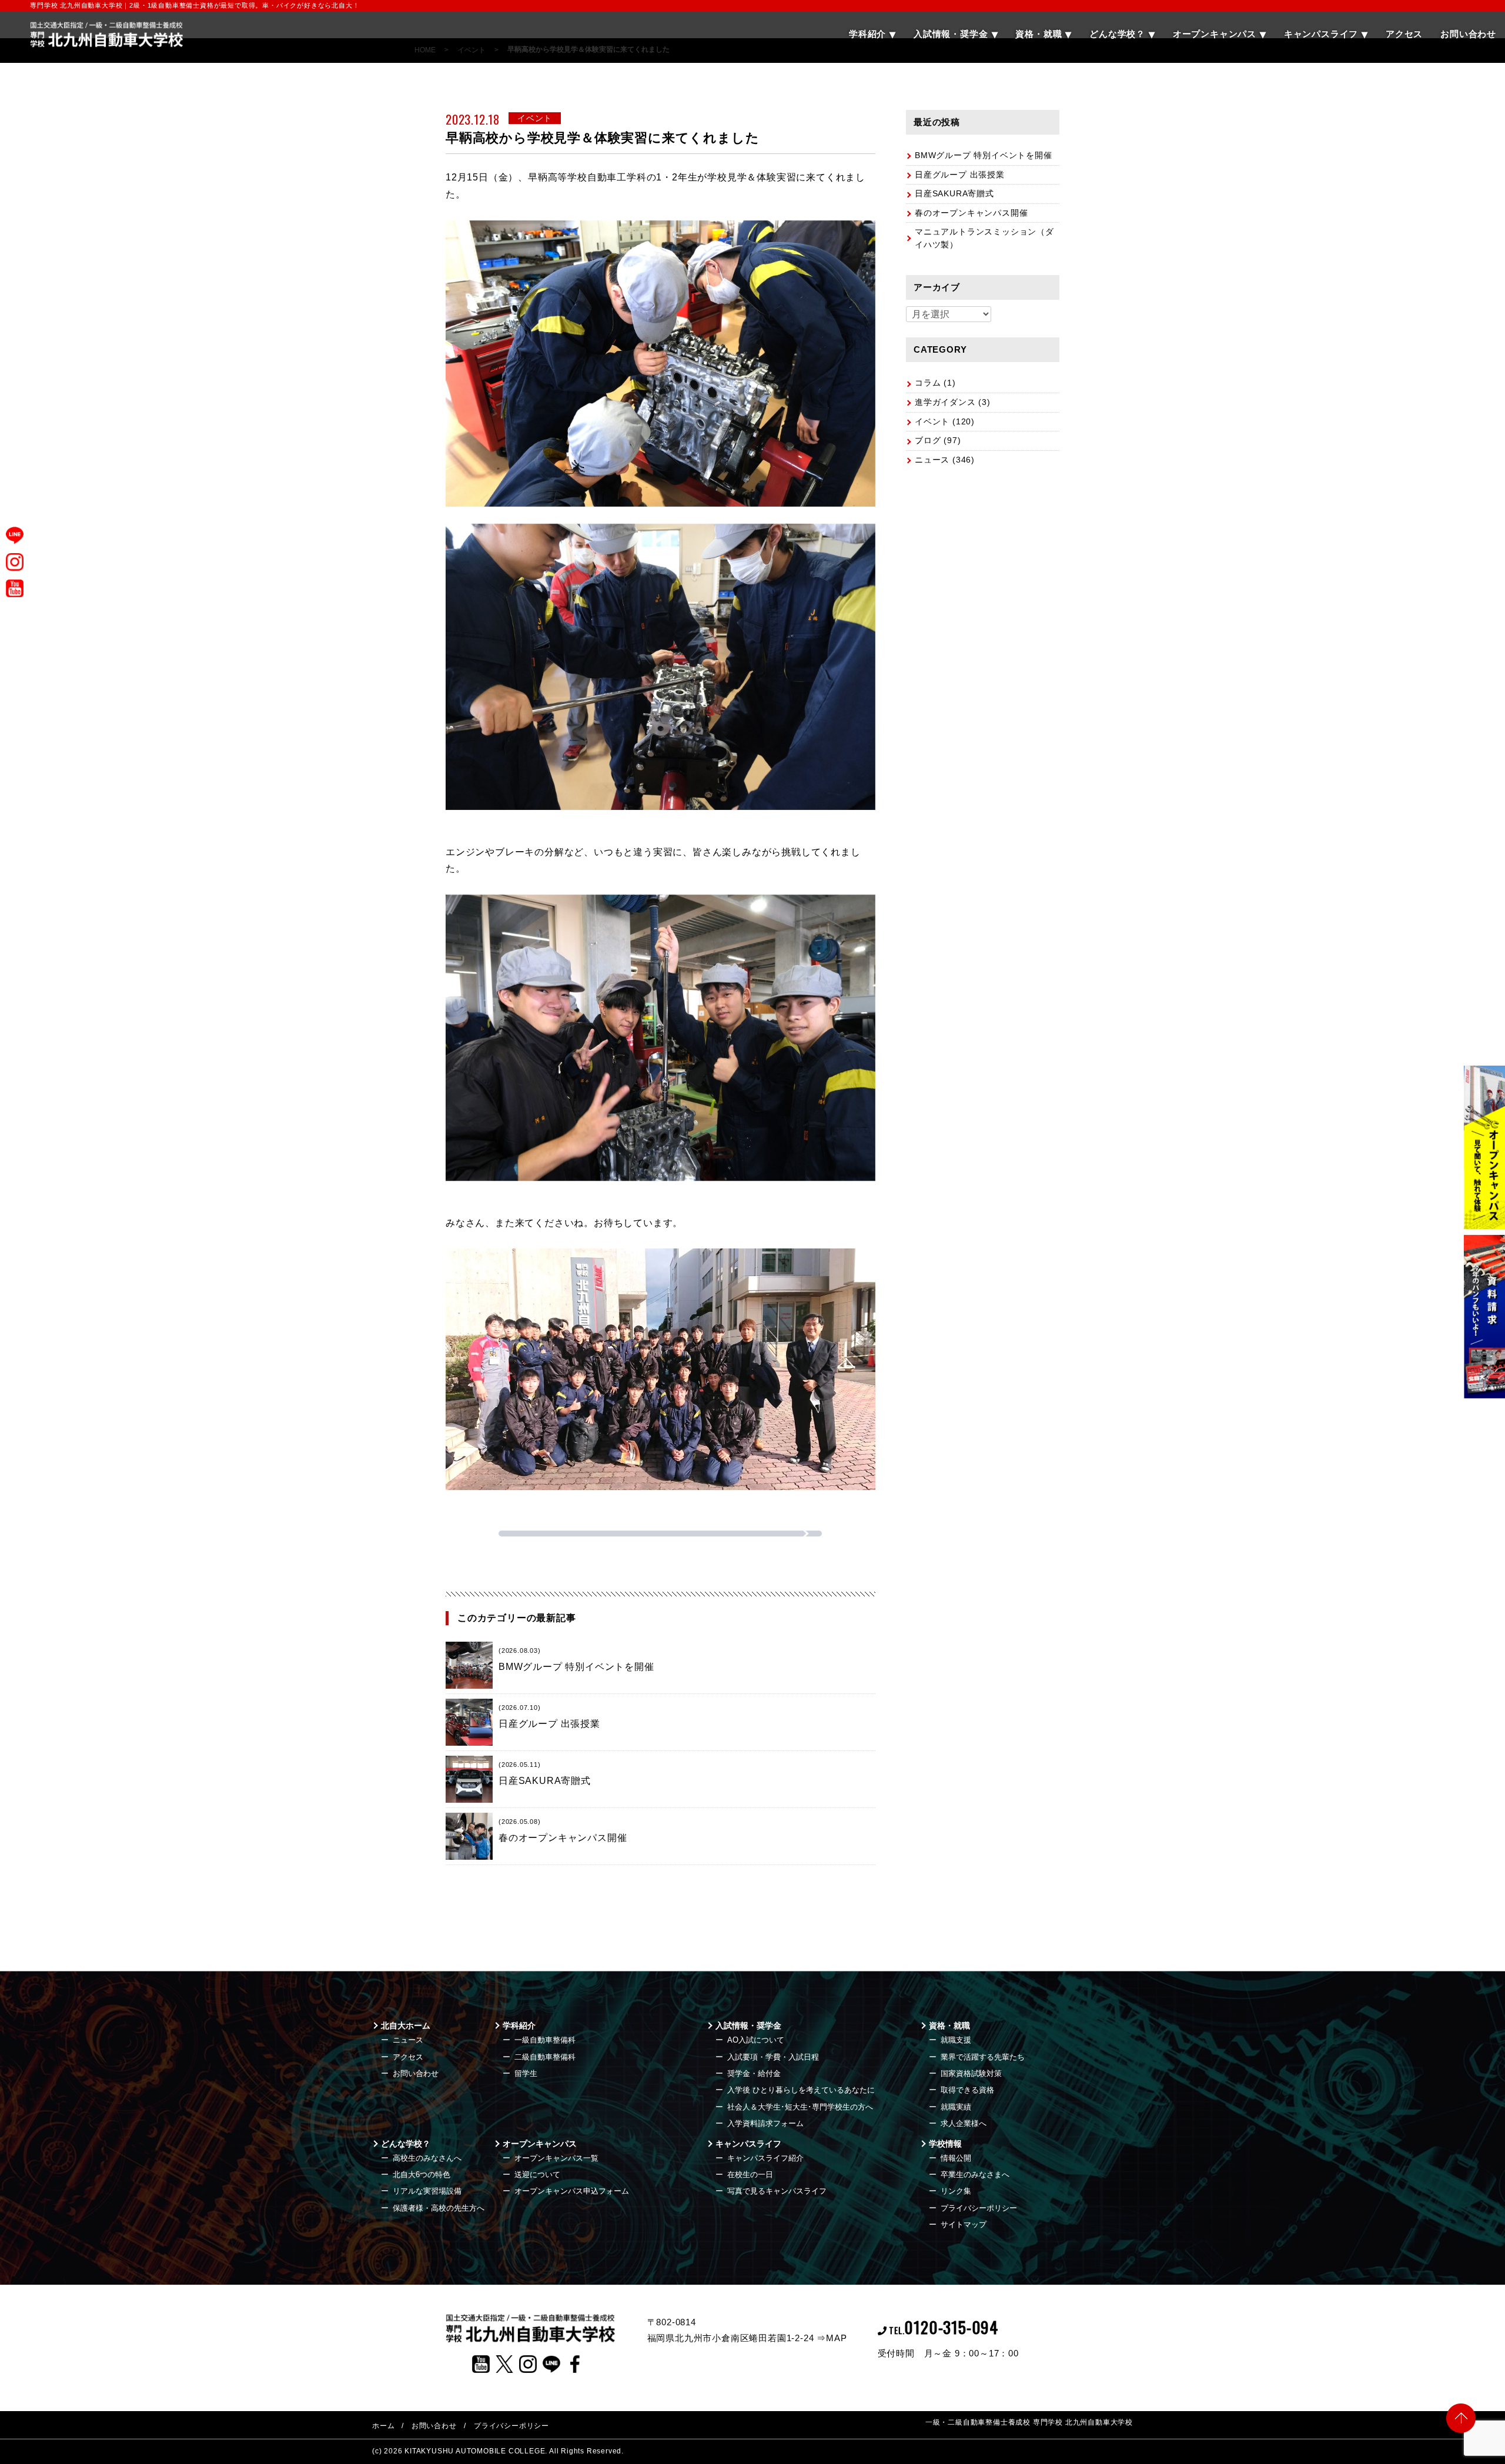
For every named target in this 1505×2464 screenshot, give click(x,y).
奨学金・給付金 (754, 2073)
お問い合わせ (416, 2073)
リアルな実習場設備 (427, 2191)
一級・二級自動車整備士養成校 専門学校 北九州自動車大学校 (1029, 2422)
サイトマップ (964, 2224)
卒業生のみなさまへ (975, 2175)
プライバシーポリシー (979, 2208)
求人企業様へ (964, 2123)
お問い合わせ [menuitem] (1468, 34)
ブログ (928, 440)
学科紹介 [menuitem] (867, 34)
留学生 (526, 2073)
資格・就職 (949, 2026)
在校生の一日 (750, 2175)
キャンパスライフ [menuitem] (1321, 34)
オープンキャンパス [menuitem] (1215, 34)
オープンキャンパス (540, 2144)
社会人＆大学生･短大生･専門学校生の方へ (800, 2107)
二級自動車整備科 (545, 2057)
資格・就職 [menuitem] (1039, 34)
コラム (928, 383)
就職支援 (956, 2040)
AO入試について (756, 2040)
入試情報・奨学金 (748, 2026)
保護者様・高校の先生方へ (439, 2208)
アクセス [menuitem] (1404, 34)
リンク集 (956, 2191)
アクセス (408, 2057)
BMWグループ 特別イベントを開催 (984, 155)
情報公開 (956, 2158)
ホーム (383, 2426)
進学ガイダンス (945, 402)
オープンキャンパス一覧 (556, 2158)
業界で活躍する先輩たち (983, 2057)
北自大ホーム (406, 2026)
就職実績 (956, 2107)
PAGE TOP (1461, 2417)
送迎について (537, 2175)
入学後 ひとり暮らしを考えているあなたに (801, 2090)
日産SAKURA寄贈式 (954, 193)
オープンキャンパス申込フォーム (572, 2191)
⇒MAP (832, 2338)
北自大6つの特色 (422, 2175)
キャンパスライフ (748, 2144)
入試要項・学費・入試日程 (773, 2057)
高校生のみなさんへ (427, 2158)
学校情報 (945, 2144)
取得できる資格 (967, 2090)
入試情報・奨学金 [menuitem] (951, 34)
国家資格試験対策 (971, 2073)
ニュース (932, 460)
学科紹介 (519, 2026)
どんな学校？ (406, 2144)
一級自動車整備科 (545, 2040)
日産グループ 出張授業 (960, 175)
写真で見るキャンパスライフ (777, 2191)
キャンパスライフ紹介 (765, 2158)
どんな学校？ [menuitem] (1117, 34)
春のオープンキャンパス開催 (971, 213)
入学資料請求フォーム (765, 2123)
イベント (932, 421)
